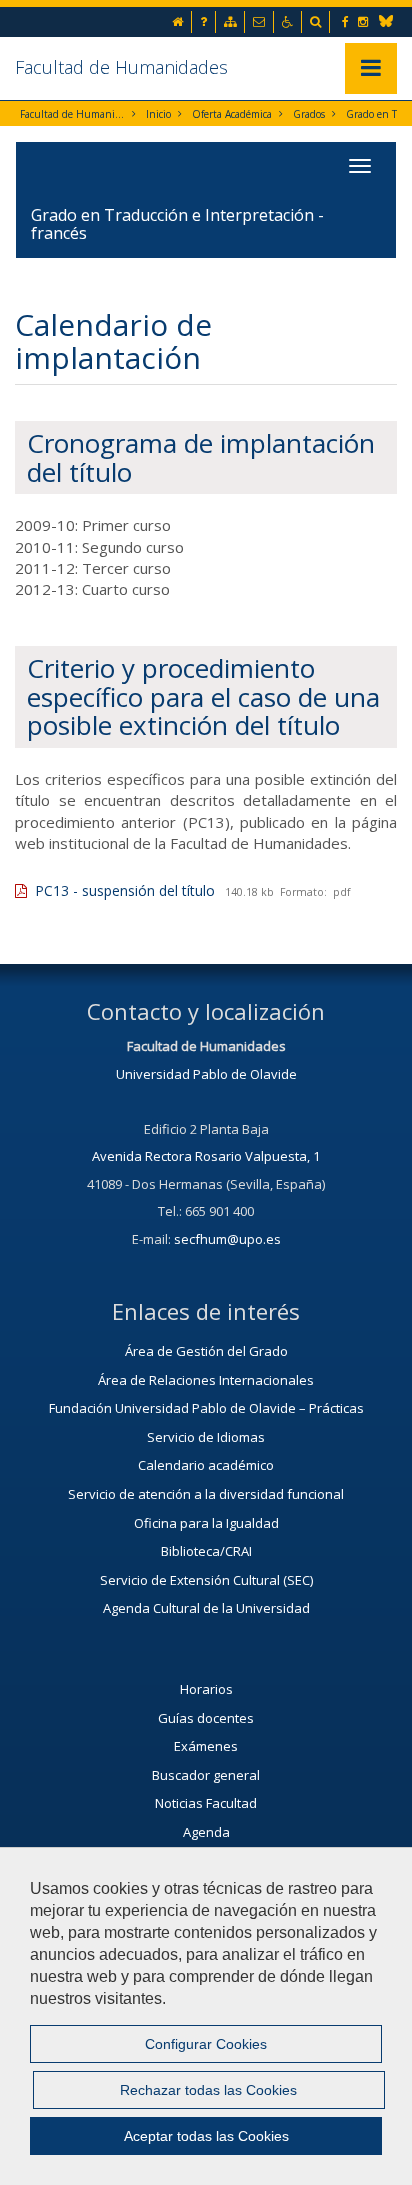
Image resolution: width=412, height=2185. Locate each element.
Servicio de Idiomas (206, 1437)
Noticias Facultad (206, 1803)
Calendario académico (206, 1465)
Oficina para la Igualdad (206, 1523)
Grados (309, 114)
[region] (206, 2016)
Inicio (158, 114)
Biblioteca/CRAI (206, 1551)
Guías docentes (206, 1718)
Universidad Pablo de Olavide (206, 1074)
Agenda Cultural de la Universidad (206, 1608)
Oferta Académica (232, 114)
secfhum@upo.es (227, 1239)
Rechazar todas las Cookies (208, 2090)
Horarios (206, 1689)
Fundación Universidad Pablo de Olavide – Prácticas (206, 1408)
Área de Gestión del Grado (206, 1351)
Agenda (206, 1832)
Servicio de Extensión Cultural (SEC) (206, 1580)
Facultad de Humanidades (121, 67)
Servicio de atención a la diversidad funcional (206, 1494)
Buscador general (206, 1775)
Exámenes (206, 1746)
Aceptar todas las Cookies (206, 2136)
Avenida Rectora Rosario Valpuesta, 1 (206, 1156)
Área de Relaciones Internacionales (206, 1380)
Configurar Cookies (206, 2044)
